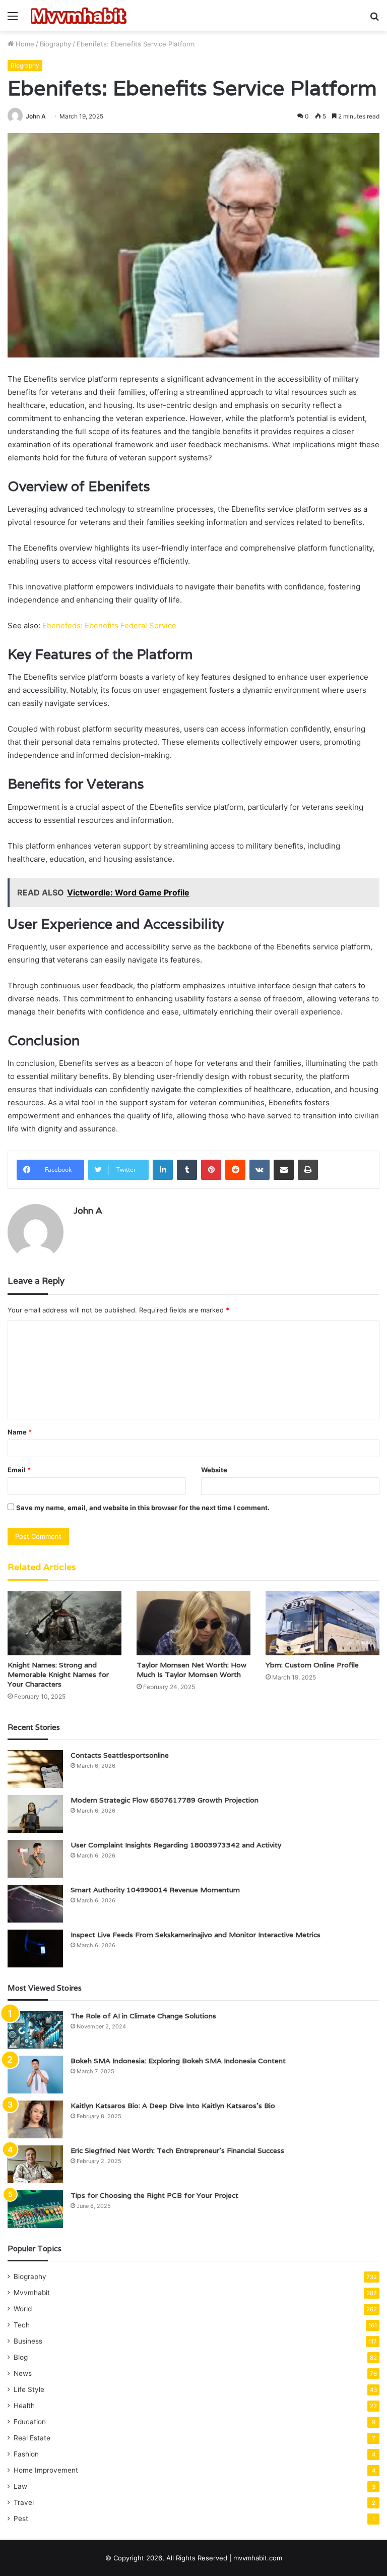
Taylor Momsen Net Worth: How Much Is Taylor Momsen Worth (191, 1670)
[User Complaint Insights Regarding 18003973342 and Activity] (35, 1859)
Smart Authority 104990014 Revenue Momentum (155, 1890)
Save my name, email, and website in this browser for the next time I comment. (143, 1508)
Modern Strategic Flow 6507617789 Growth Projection (165, 1800)
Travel (24, 2502)
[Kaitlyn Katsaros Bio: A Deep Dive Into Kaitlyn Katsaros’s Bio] (35, 2119)
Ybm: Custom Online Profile (312, 1665)
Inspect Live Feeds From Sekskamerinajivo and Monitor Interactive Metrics (196, 1935)
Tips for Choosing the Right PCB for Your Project (154, 2195)
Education (30, 2422)
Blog (21, 2357)
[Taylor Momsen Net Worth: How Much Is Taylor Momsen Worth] (193, 1623)
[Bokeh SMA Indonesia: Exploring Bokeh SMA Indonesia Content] (35, 2075)
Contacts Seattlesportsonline (120, 1755)
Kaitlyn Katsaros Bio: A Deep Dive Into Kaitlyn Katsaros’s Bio (173, 2106)
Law (20, 2486)
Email (19, 1470)
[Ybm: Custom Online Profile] (322, 1623)
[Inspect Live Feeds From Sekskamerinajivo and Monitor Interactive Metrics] (35, 1949)
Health (24, 2406)
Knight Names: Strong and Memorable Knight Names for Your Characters (58, 1674)
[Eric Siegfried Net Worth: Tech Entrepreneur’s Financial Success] (35, 2164)
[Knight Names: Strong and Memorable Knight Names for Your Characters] (64, 1623)
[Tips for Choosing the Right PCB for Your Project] (35, 2209)
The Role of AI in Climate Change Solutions (143, 2016)
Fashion (26, 2454)
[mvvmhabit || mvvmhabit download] (79, 16)
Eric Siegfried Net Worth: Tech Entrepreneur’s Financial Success (177, 2150)
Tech (22, 2325)
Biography (55, 44)
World (23, 2309)
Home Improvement (46, 2470)
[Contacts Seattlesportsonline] (35, 1769)
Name (20, 1432)
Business (28, 2341)
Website (214, 1470)
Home (24, 44)
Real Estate (32, 2438)
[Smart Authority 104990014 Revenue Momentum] (35, 1904)
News (23, 2373)
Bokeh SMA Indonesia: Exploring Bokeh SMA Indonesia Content (178, 2061)
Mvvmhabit (32, 2293)
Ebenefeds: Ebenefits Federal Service (109, 625)
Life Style (29, 2389)
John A (36, 116)
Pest (21, 2519)
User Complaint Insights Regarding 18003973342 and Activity (176, 1845)
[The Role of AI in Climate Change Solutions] (35, 2030)
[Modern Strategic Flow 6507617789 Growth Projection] (35, 1814)
